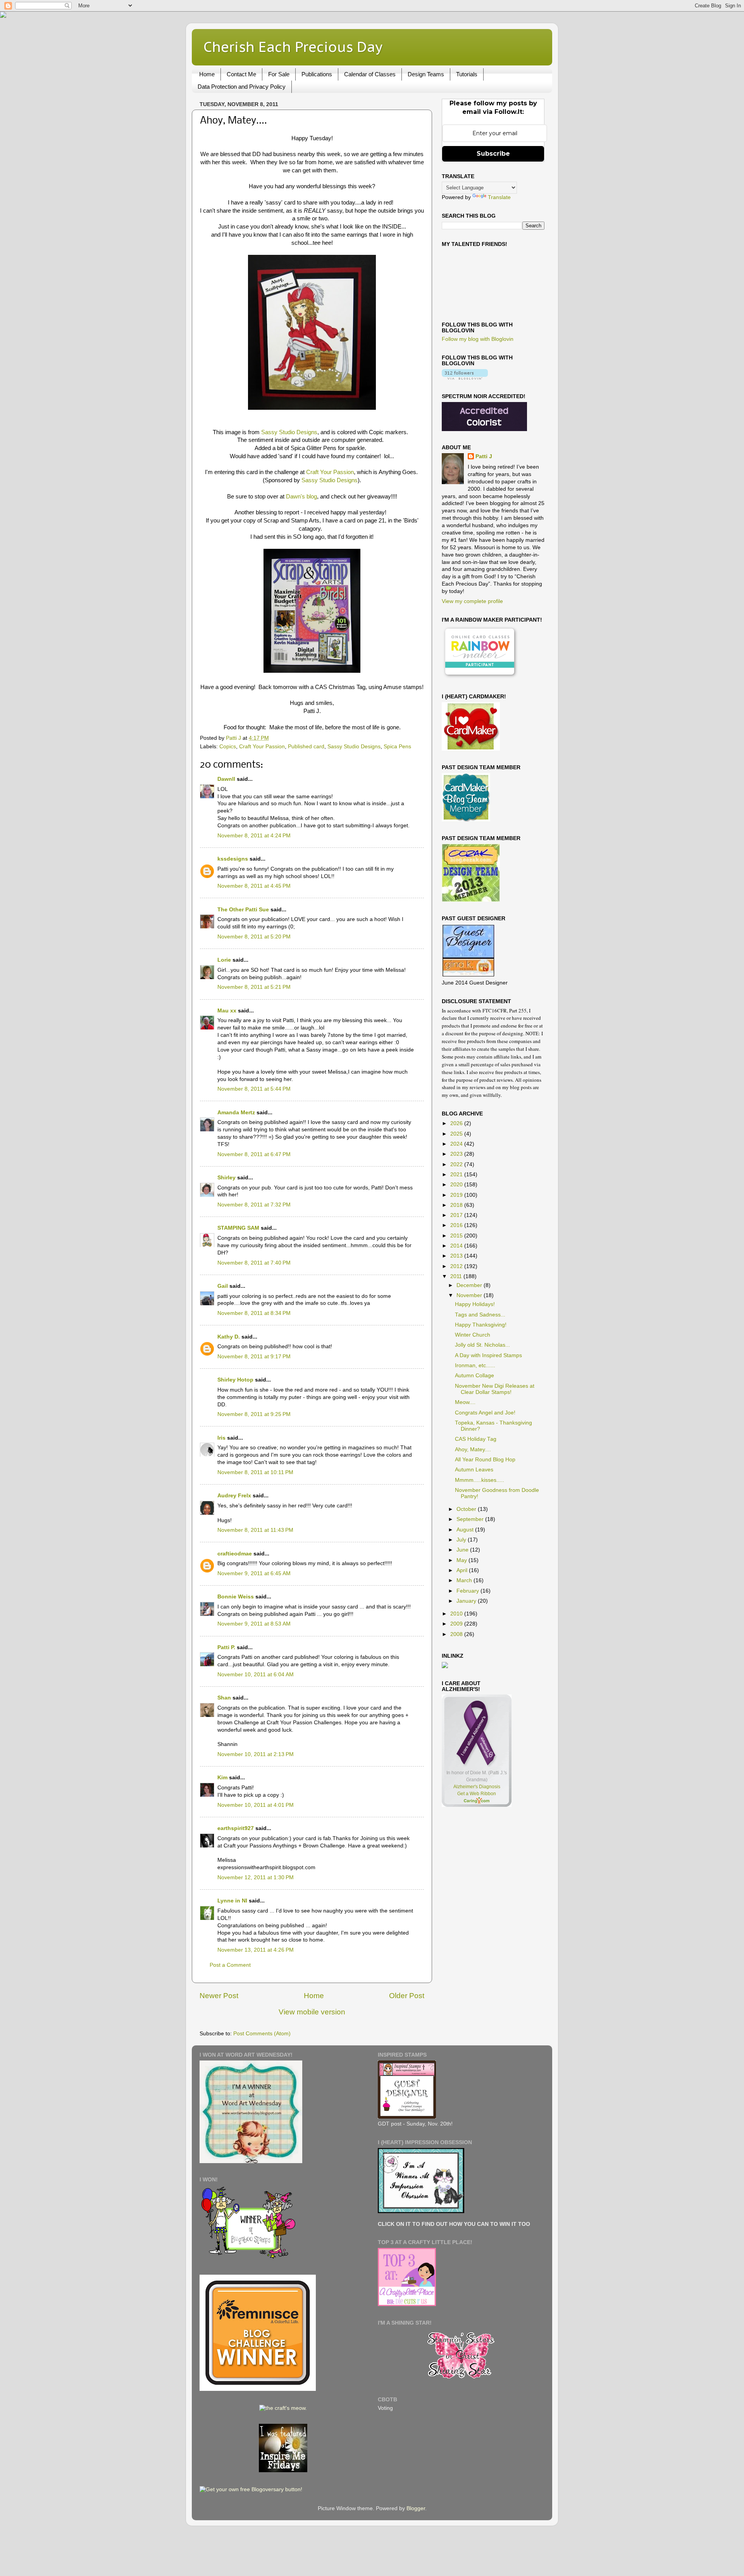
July (462, 1540)
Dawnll (226, 779)
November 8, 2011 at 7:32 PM (254, 1205)
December (470, 1285)
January (467, 1601)
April (463, 1570)
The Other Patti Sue (243, 910)
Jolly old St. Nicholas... (482, 1345)
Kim (222, 1778)
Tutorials (467, 74)
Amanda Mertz (236, 1113)
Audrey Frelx (234, 1496)
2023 (457, 1154)
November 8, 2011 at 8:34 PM (254, 1313)
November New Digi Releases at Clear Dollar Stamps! (495, 1389)
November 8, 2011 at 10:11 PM (255, 1472)
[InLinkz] (445, 1665)
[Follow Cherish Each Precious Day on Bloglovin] (465, 378)
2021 (457, 1175)
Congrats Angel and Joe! (485, 1413)
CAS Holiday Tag (476, 1439)
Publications (317, 74)
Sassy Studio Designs (289, 432)
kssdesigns (233, 859)
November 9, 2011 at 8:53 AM (254, 1624)
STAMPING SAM (238, 1228)
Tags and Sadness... (480, 1315)
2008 (457, 1634)
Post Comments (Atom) (262, 2034)
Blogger (416, 2508)
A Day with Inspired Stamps (488, 1355)
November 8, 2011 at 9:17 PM (254, 1357)
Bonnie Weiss (236, 1597)
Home (207, 74)
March (465, 1580)
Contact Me (241, 74)
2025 (457, 1134)
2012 (457, 1266)
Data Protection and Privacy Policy (242, 87)
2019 (457, 1195)
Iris (221, 1438)
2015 (457, 1236)
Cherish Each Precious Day (293, 47)
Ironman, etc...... (475, 1365)
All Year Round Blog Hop (485, 1460)
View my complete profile (472, 601)
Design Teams (426, 74)
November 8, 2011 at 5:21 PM (254, 987)
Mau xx (227, 1011)
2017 (457, 1215)
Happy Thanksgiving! (481, 1325)
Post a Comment (230, 1965)
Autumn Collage (474, 1376)
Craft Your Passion (329, 472)
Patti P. (226, 1647)
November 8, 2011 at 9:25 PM (254, 1414)
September (471, 1519)
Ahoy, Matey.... (473, 1450)
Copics (228, 747)
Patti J (484, 456)
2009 (457, 1624)
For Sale (279, 74)
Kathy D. (229, 1337)
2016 (457, 1225)
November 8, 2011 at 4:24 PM (254, 836)
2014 (457, 1246)
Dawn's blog (301, 497)
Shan (224, 1698)
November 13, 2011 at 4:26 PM (256, 1950)
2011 (457, 1276)
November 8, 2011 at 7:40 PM (254, 1263)
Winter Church (473, 1335)
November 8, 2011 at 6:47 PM (254, 1154)
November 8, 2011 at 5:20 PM (254, 937)
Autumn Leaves (474, 1470)
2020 (457, 1185)
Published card (306, 747)
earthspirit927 (236, 1828)
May (462, 1560)
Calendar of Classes (370, 74)
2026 (457, 1123)
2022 (457, 1164)
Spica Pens (397, 747)
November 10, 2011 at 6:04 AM (256, 1675)
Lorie (224, 960)
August (466, 1530)
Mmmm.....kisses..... (480, 1480)
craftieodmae (235, 1554)
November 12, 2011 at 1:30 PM (256, 1877)
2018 (457, 1205)
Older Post (407, 1996)
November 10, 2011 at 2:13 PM (256, 1754)
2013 (457, 1256)
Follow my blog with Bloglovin (478, 339)
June (463, 1550)
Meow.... (465, 1402)
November (470, 1295)
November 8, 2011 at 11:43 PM (255, 1530)
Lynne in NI (232, 1901)
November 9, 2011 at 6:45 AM (254, 1573)
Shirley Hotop (235, 1380)
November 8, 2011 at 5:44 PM (254, 1089)
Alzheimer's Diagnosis (477, 1787)
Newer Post (219, 1996)
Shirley (226, 1178)
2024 (457, 1144)
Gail (223, 1286)
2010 (457, 1614)
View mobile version (312, 2012)
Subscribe (493, 154)
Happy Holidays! (475, 1304)
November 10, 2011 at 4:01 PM (256, 1805)
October (467, 1509)
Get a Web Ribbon (477, 1794)
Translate (499, 197)
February (468, 1591)
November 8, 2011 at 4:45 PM (254, 886)
